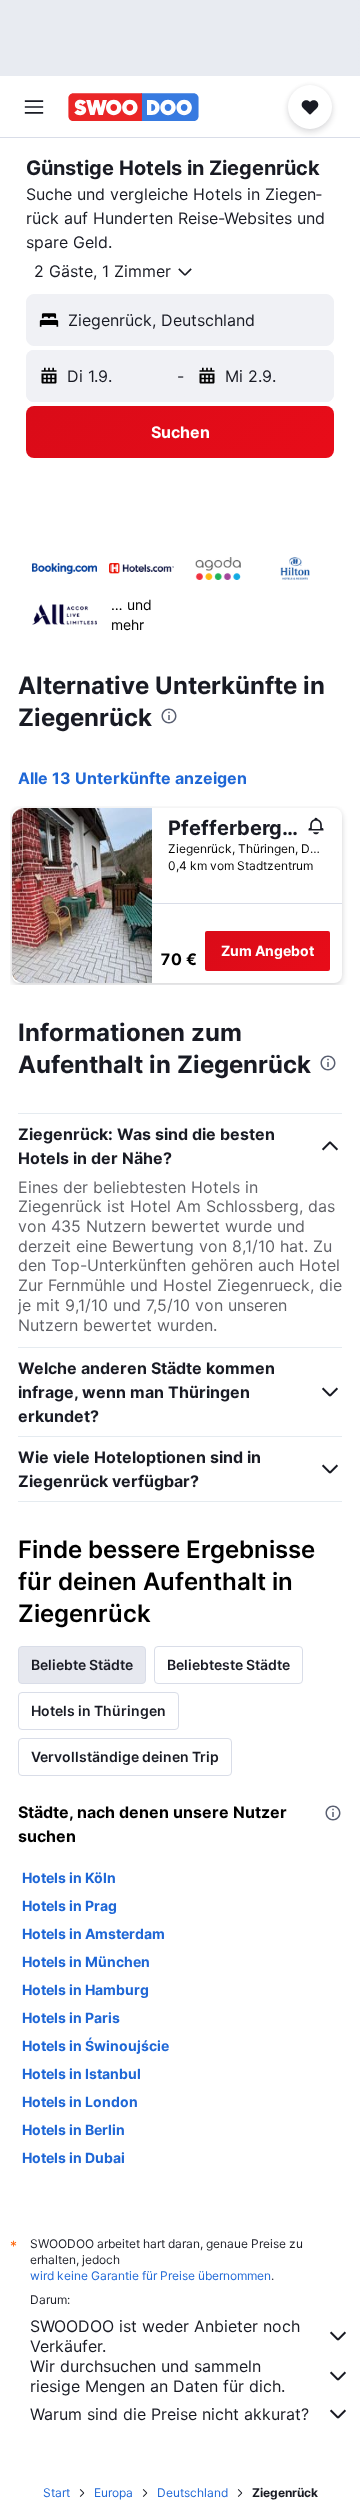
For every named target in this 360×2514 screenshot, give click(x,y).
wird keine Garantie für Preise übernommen (150, 2275)
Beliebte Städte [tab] (82, 1664)
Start (56, 2492)
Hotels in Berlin (73, 2129)
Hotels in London (80, 2101)
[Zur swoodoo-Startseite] (133, 107)
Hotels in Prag (69, 1905)
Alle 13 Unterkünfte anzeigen (132, 778)
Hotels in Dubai (73, 2157)
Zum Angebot (267, 950)
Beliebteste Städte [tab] (228, 1664)
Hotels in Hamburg (85, 1989)
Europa (113, 2492)
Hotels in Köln (69, 1877)
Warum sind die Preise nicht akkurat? (169, 2414)
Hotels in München (86, 1961)
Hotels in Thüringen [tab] (98, 1710)
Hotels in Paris (71, 2017)
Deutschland (192, 2492)
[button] (34, 107)
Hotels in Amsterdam (93, 1933)
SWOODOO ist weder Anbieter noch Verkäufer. (165, 2336)
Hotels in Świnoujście (95, 2045)
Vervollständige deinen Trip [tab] (125, 1756)
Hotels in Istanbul (81, 2073)
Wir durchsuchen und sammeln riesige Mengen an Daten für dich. (157, 2376)
